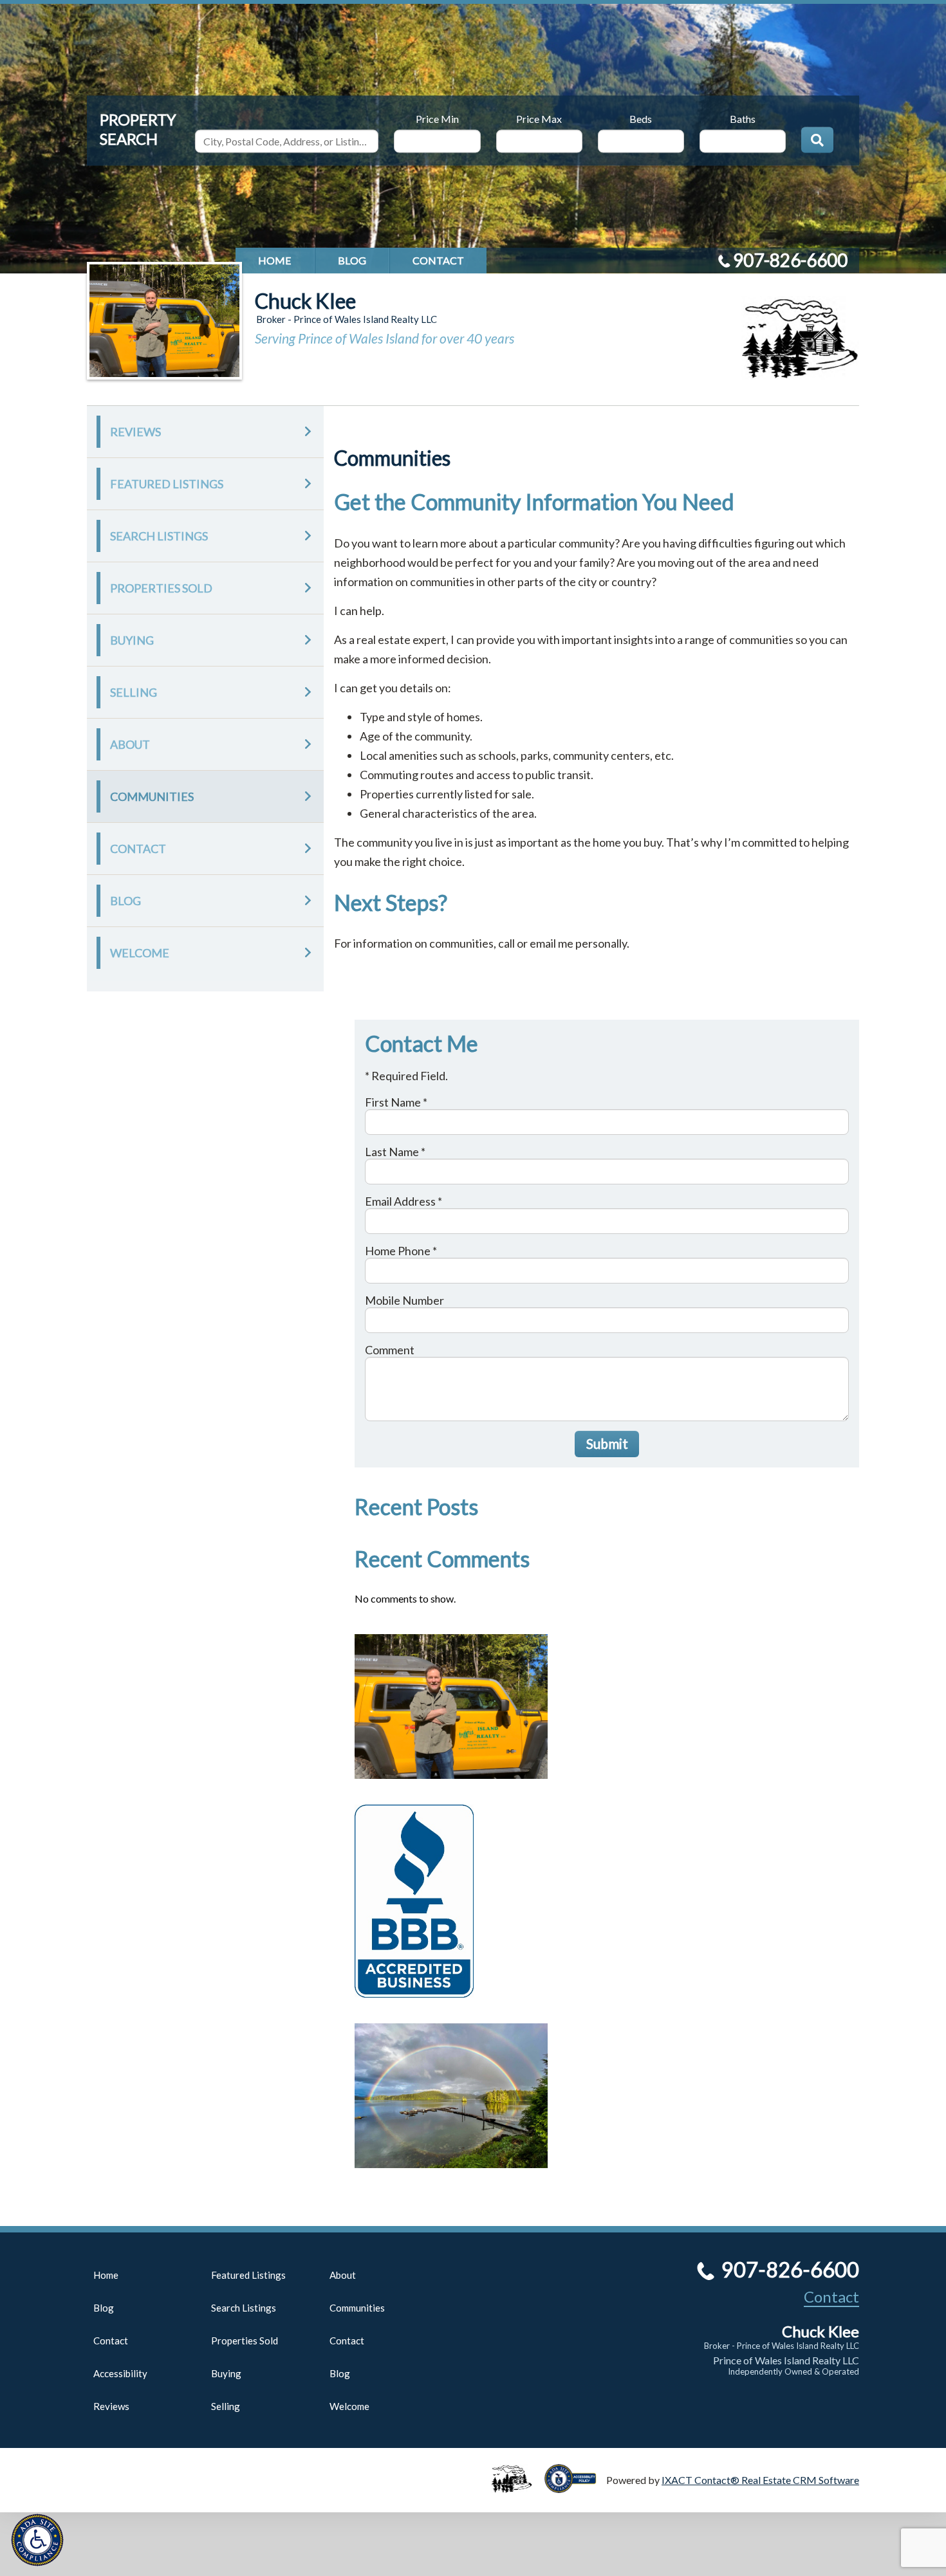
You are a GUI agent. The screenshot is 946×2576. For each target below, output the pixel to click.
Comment (390, 1350)
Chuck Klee (305, 301)
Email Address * (403, 1201)
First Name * (396, 1102)
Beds (641, 118)
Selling (134, 692)
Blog (352, 260)
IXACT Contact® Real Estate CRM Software (760, 2480)
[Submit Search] (817, 140)
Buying (132, 640)
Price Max (539, 118)
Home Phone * (401, 1251)
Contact (438, 260)
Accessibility (120, 2373)
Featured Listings (167, 484)
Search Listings (159, 536)
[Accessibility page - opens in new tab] (575, 2487)
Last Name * (395, 1152)
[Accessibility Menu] (37, 2540)
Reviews (135, 432)
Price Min (437, 118)
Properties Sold (161, 588)
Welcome (140, 953)
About (130, 744)
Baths (743, 118)
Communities (152, 796)
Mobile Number (404, 1300)
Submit (607, 1443)
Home (275, 260)
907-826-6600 (790, 260)
